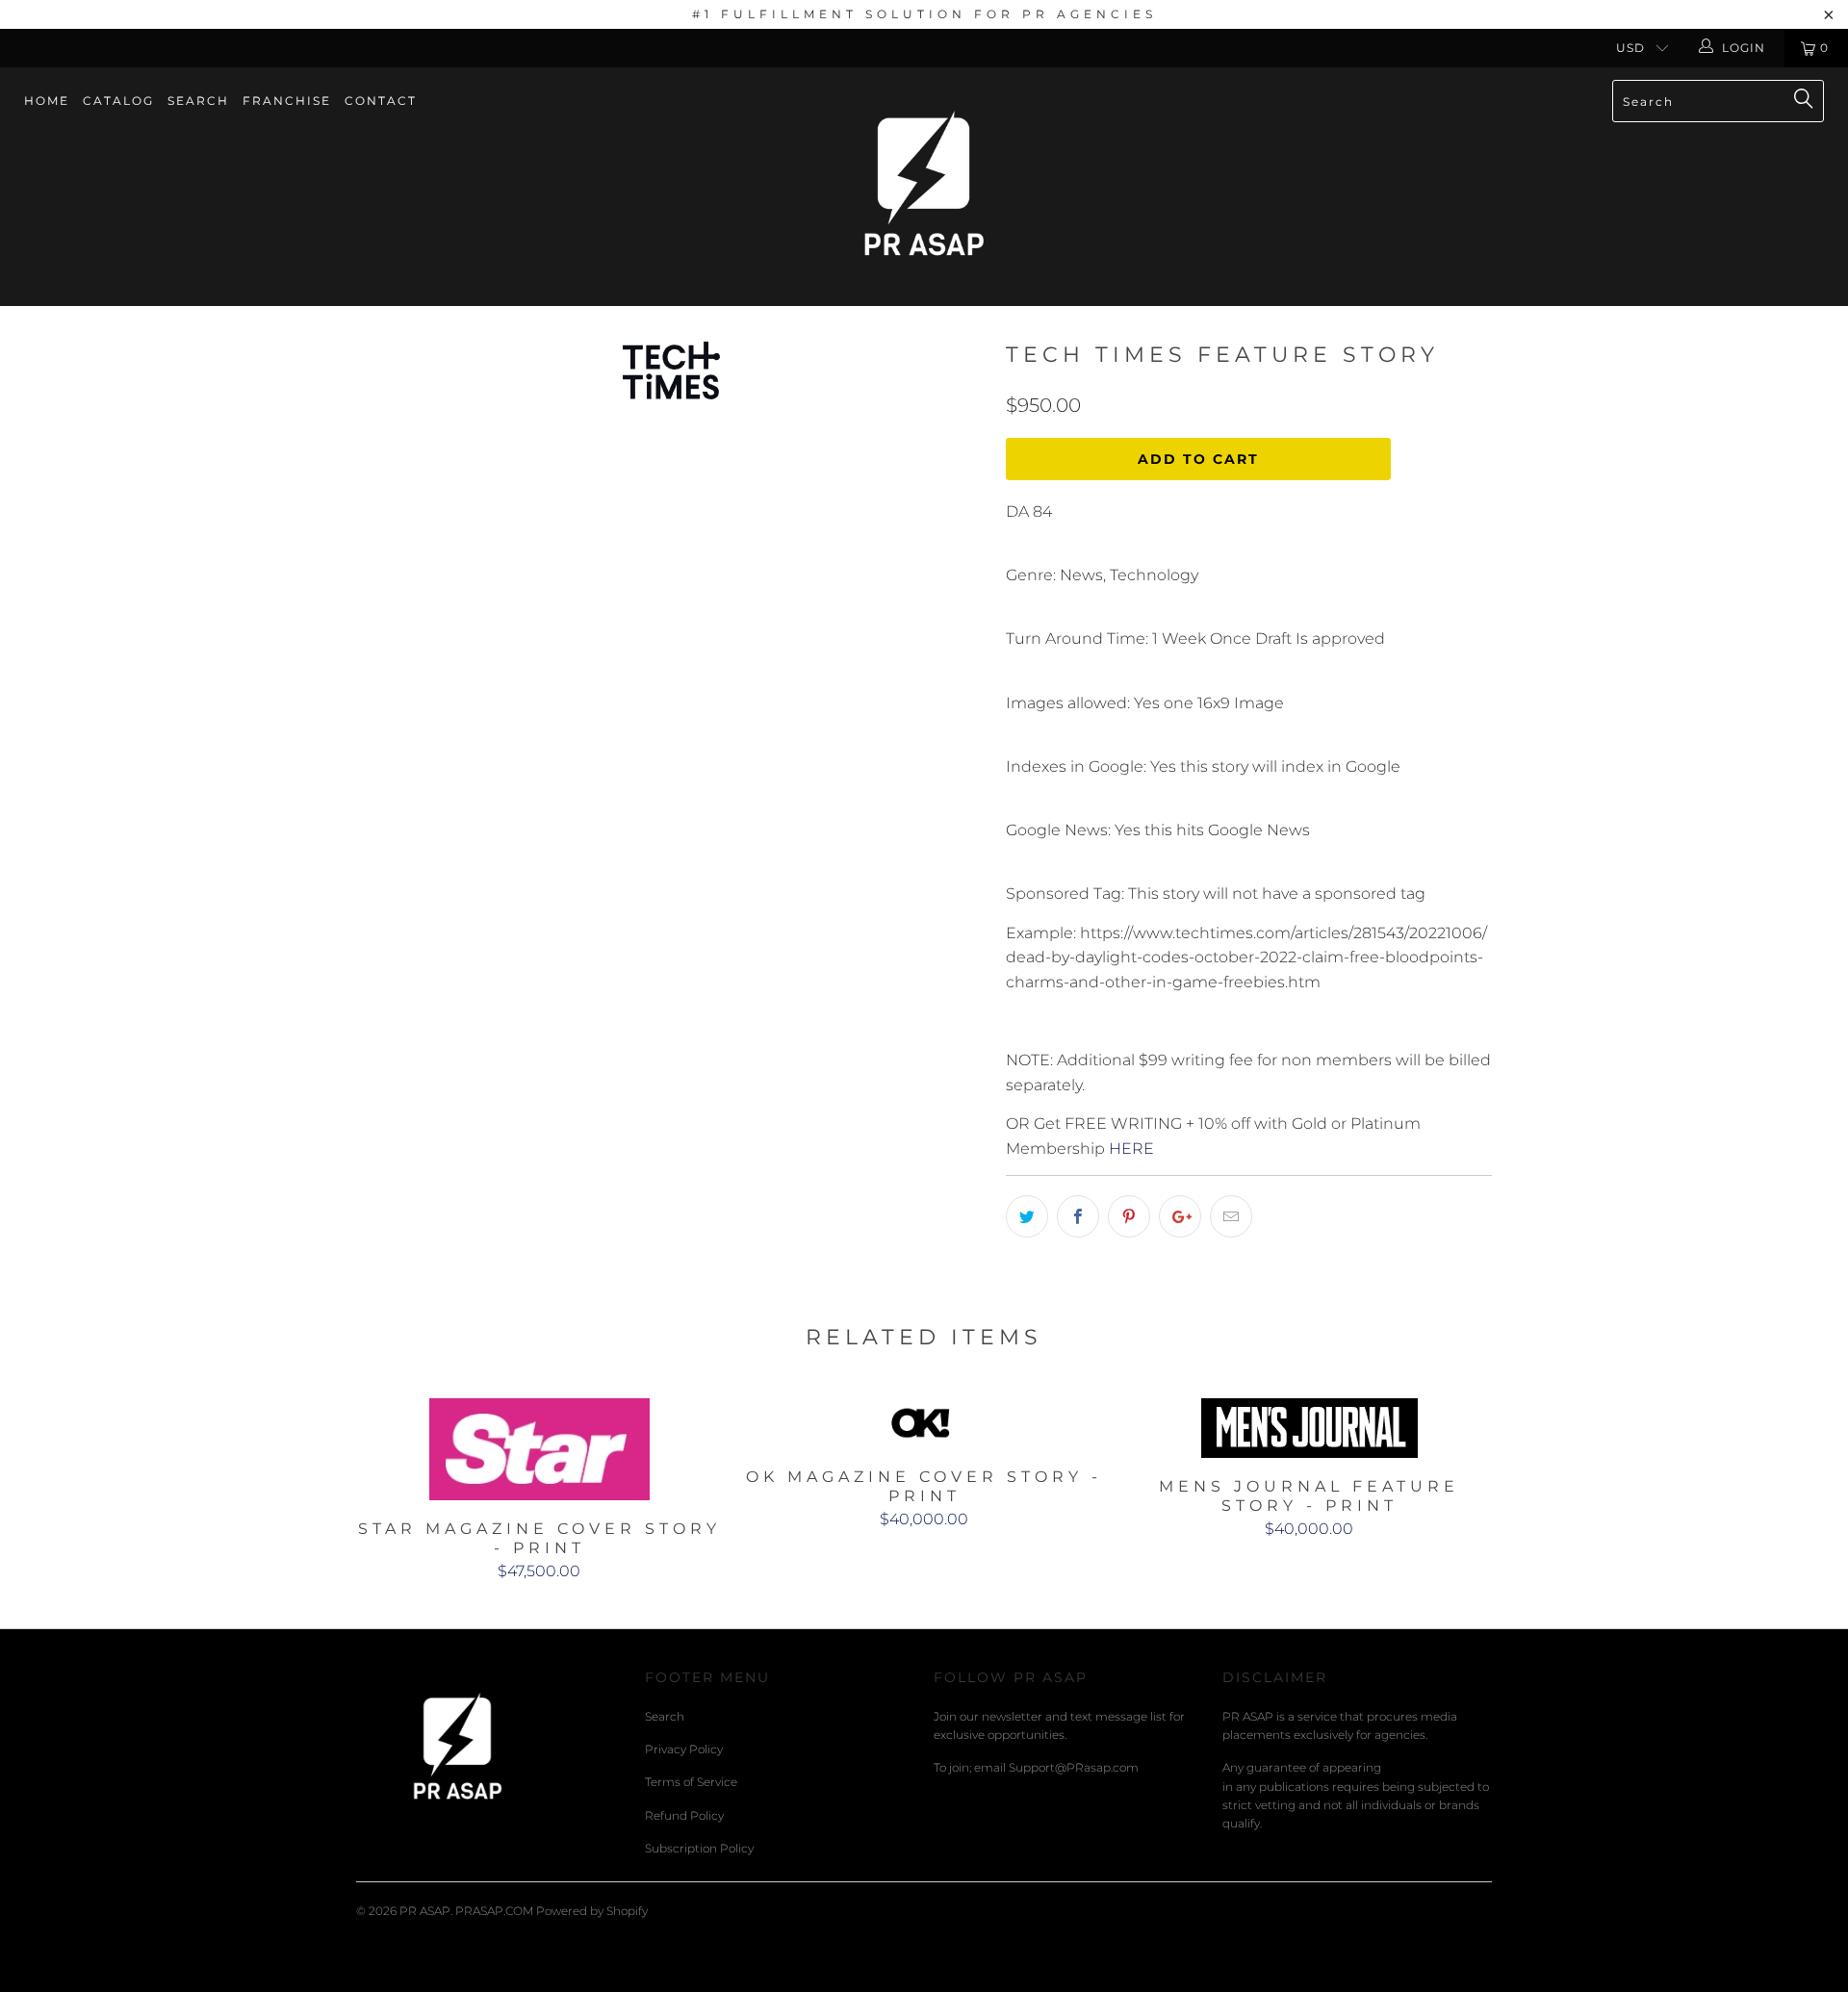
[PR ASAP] (924, 187)
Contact (381, 101)
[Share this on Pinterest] (1129, 1216)
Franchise (287, 101)
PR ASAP (425, 1911)
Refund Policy (684, 1815)
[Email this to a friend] (1231, 1216)
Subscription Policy (699, 1848)
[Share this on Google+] (1180, 1216)
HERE (1131, 1149)
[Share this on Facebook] (1078, 1216)
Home (47, 101)
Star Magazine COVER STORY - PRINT (539, 1449)
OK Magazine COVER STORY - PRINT (924, 1423)
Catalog (118, 101)
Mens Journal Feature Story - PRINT (1309, 1428)
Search (198, 101)
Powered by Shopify (592, 1911)
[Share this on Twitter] (1027, 1216)
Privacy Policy (684, 1749)
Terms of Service (691, 1782)
